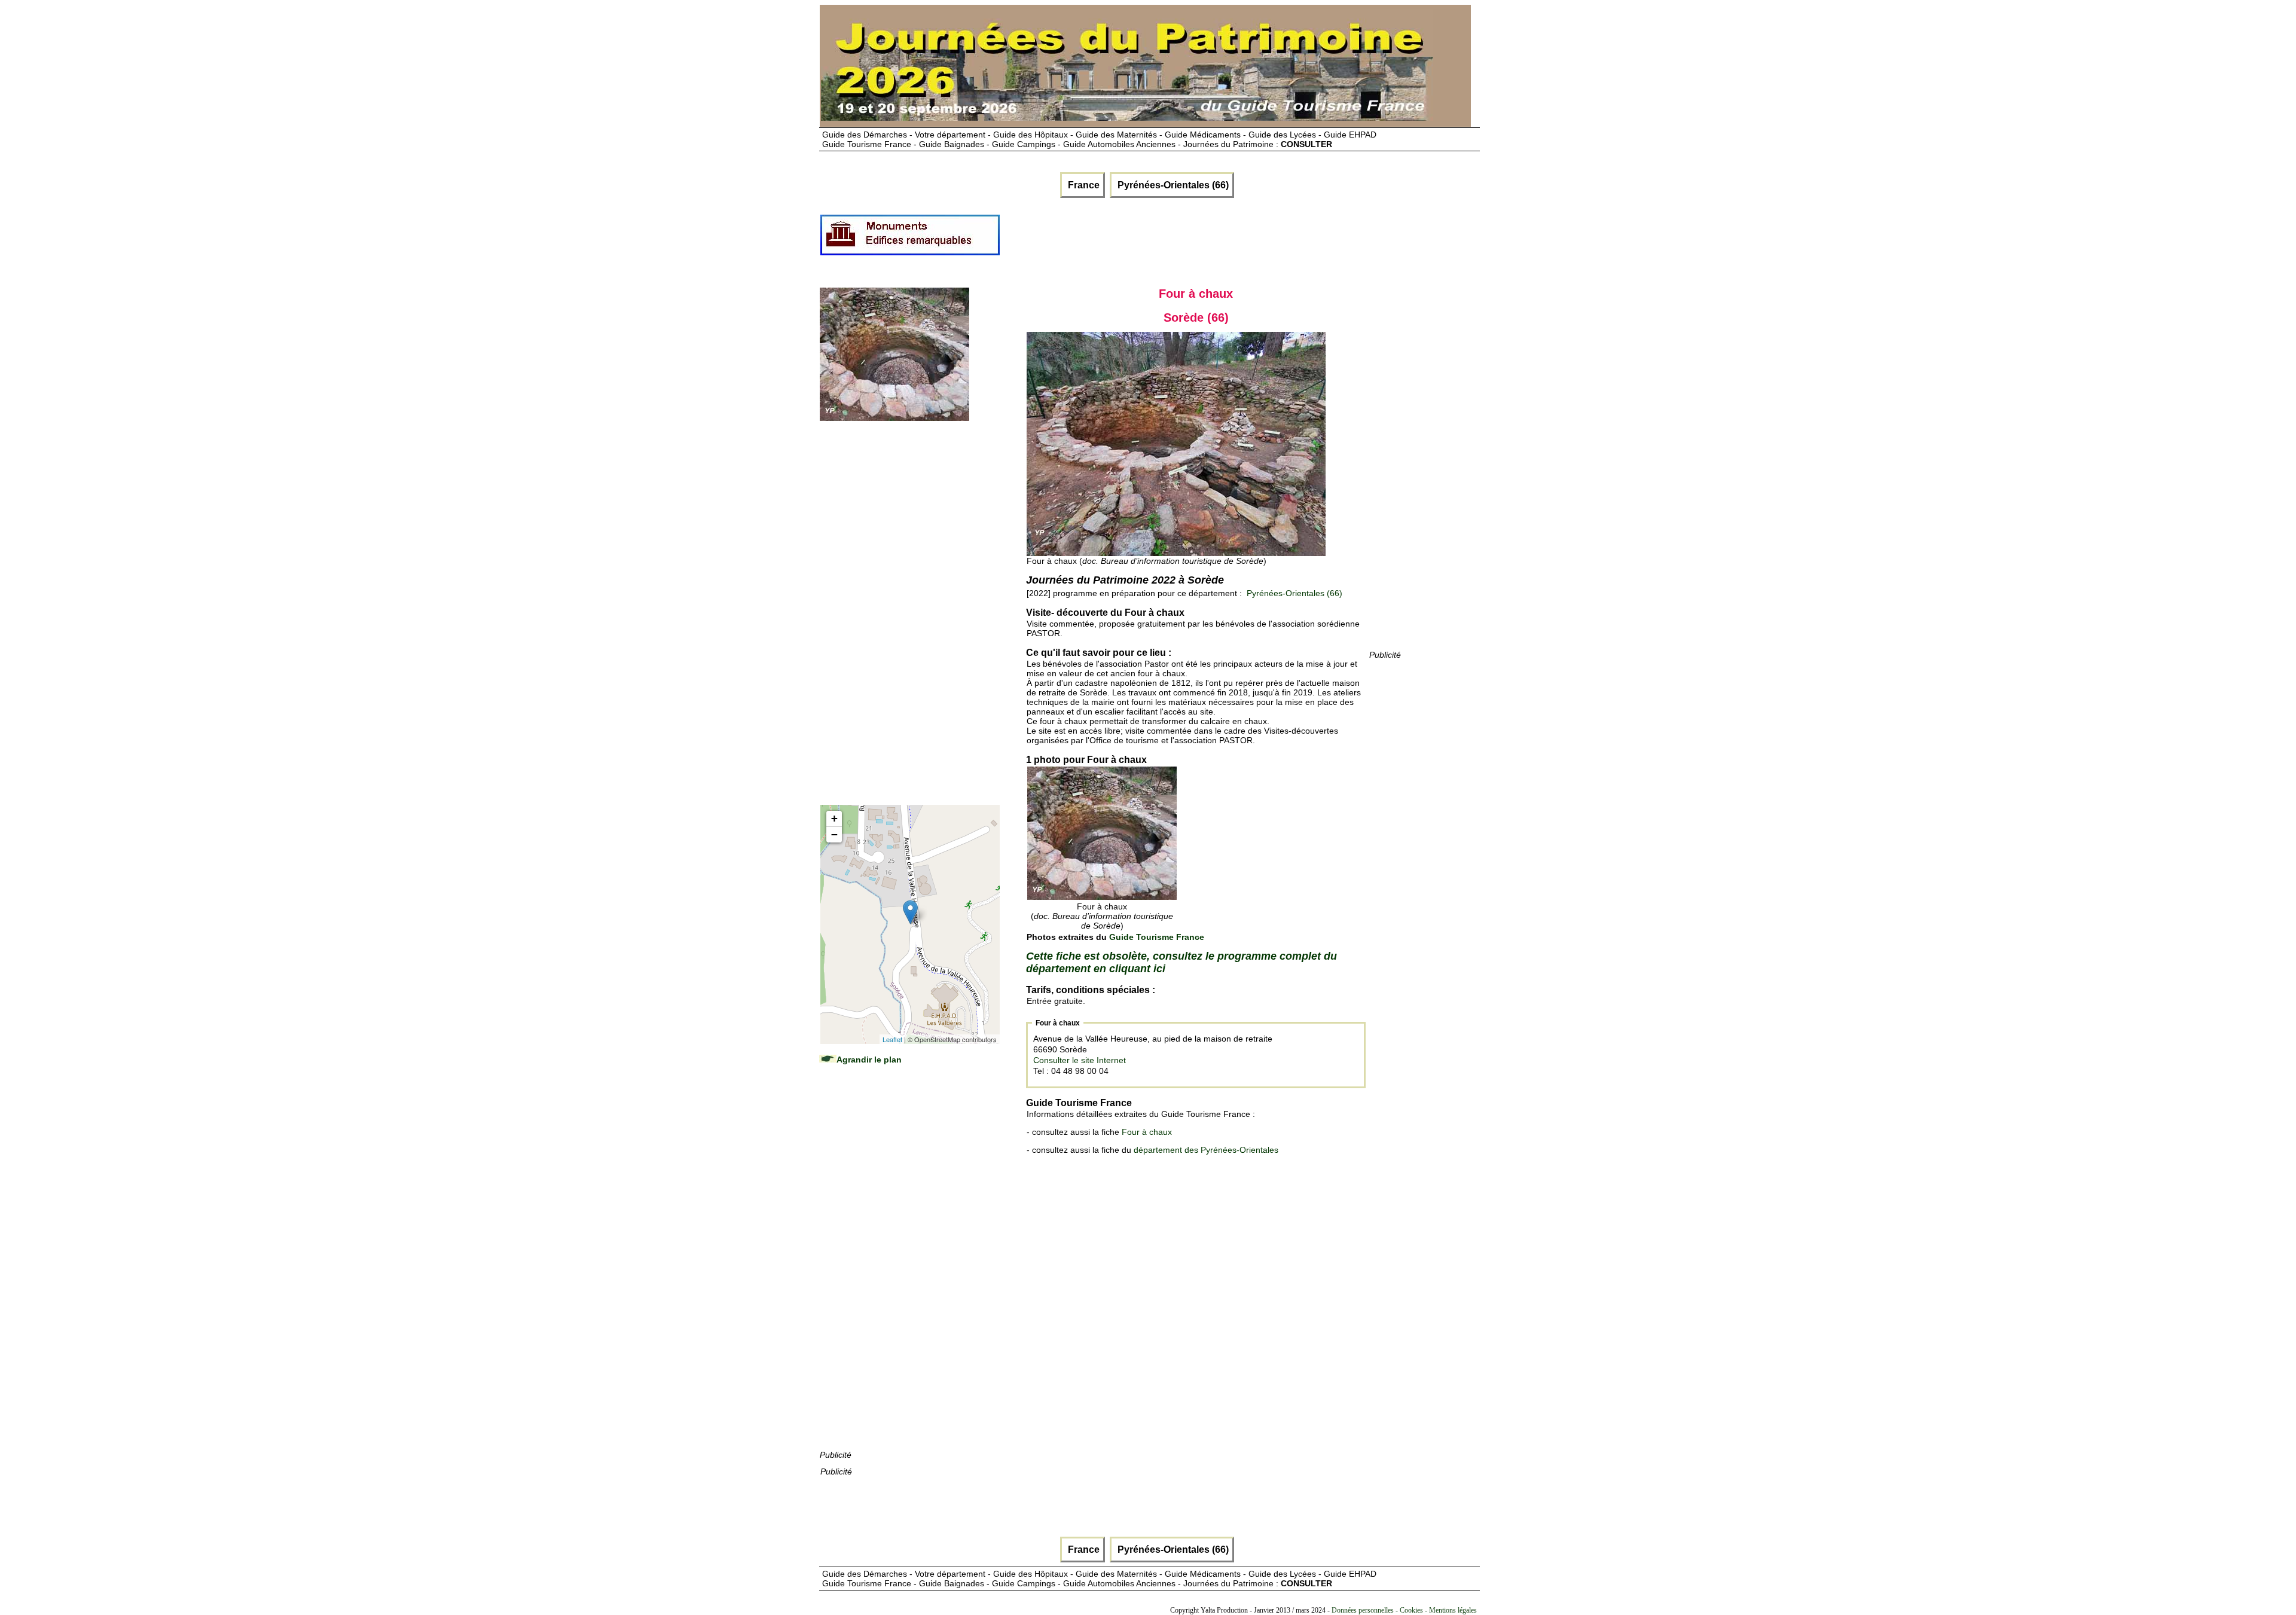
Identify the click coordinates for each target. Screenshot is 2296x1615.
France (1083, 185)
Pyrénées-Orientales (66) (1172, 185)
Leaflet (892, 1039)
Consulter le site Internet (1080, 1060)
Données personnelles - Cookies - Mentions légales (1404, 1610)
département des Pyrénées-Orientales (1206, 1150)
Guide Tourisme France (1157, 937)
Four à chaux (1147, 1132)
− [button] (834, 834)
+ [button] (834, 818)
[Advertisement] (1219, 240)
